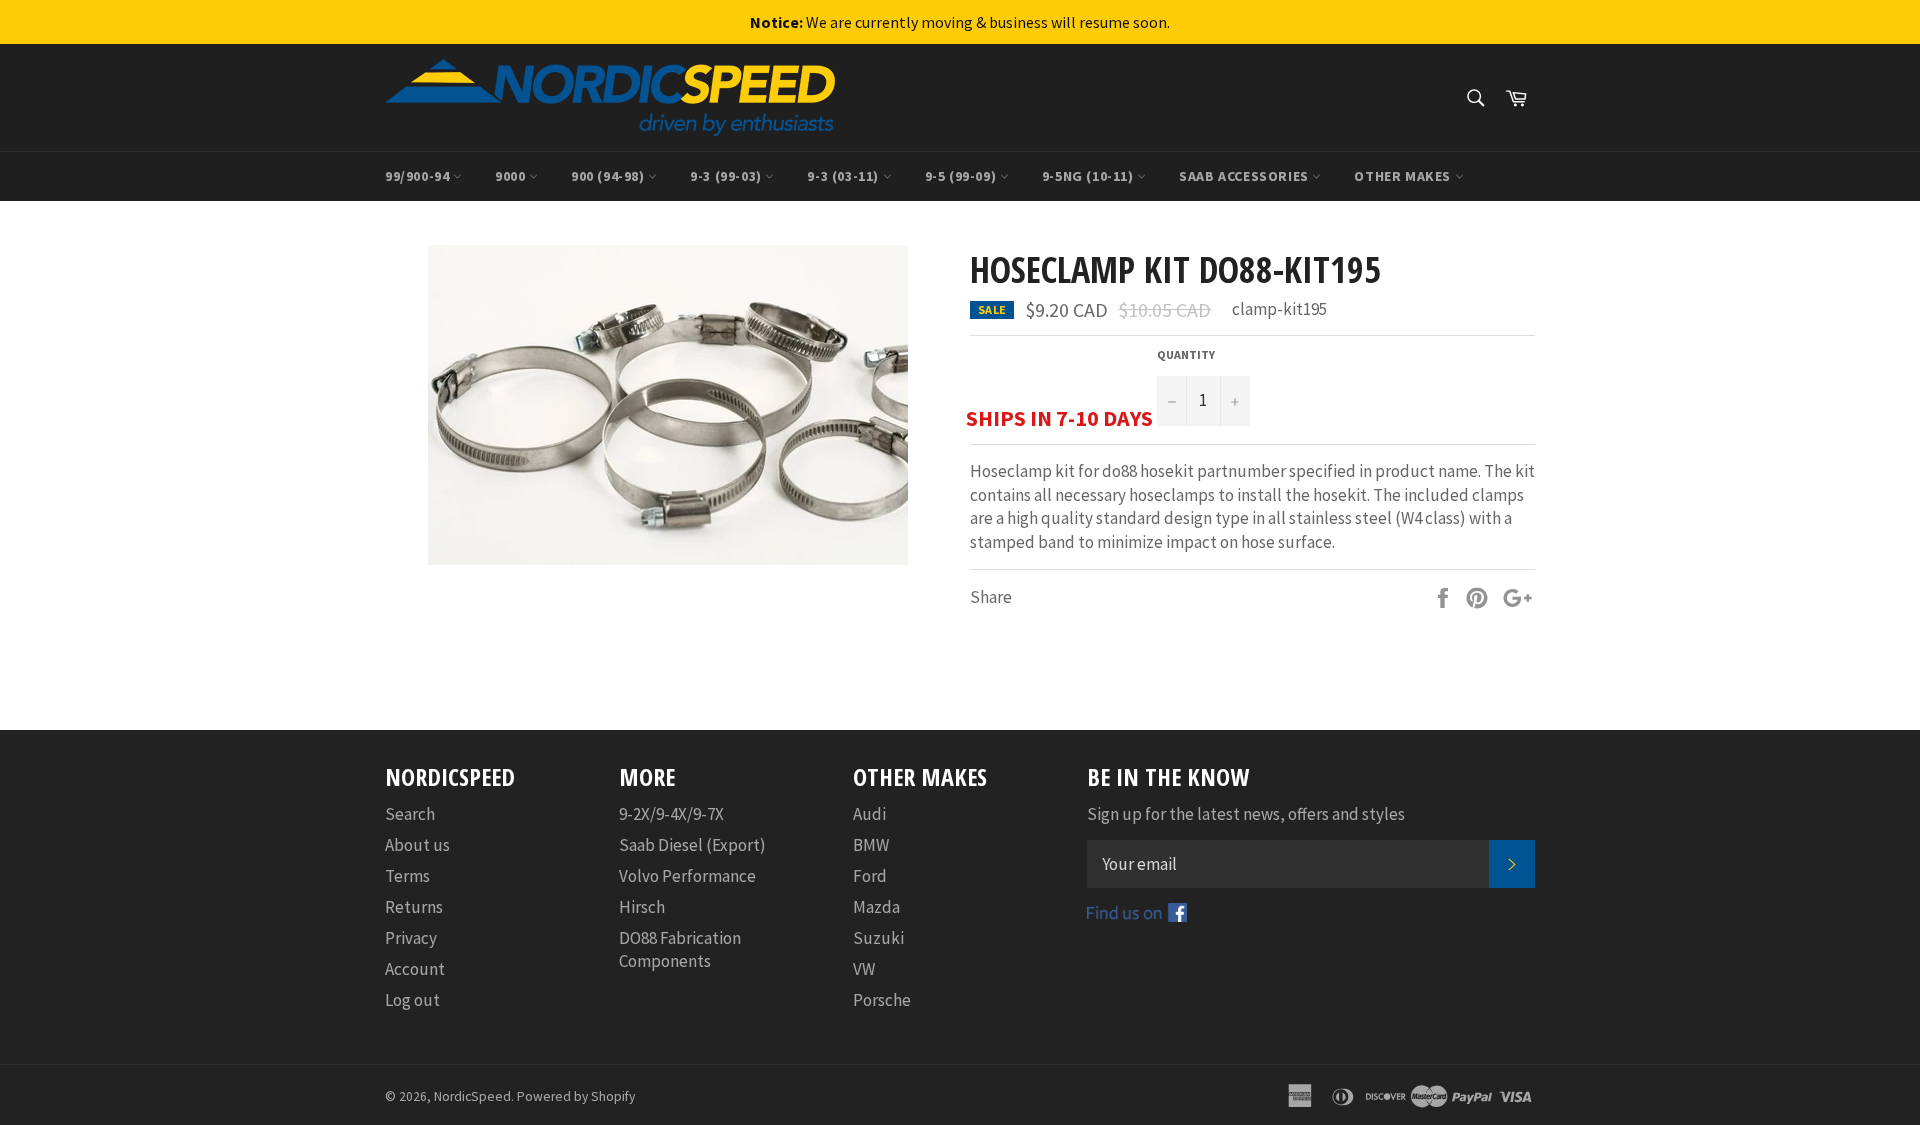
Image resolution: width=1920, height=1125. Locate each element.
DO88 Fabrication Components (680, 949)
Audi (869, 814)
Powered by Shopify (576, 1096)
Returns (414, 907)
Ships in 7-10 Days (1059, 418)
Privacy (411, 938)
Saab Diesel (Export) (692, 845)
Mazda (876, 907)
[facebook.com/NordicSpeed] (1137, 916)
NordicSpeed (472, 1096)
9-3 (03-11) (844, 176)
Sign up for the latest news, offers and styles (1246, 814)
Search (410, 814)
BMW (871, 845)
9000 (512, 176)
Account (415, 969)
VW (864, 969)
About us (417, 845)
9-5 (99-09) (962, 176)
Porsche (882, 1000)
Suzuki (878, 938)
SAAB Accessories (1245, 176)
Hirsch (642, 907)
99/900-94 (419, 176)
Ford (870, 876)
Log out (412, 1000)
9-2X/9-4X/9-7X (671, 814)
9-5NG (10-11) (1089, 176)
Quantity (1186, 354)
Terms (407, 876)
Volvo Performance (687, 876)
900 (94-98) (609, 176)
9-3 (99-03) (727, 176)
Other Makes (1404, 176)
